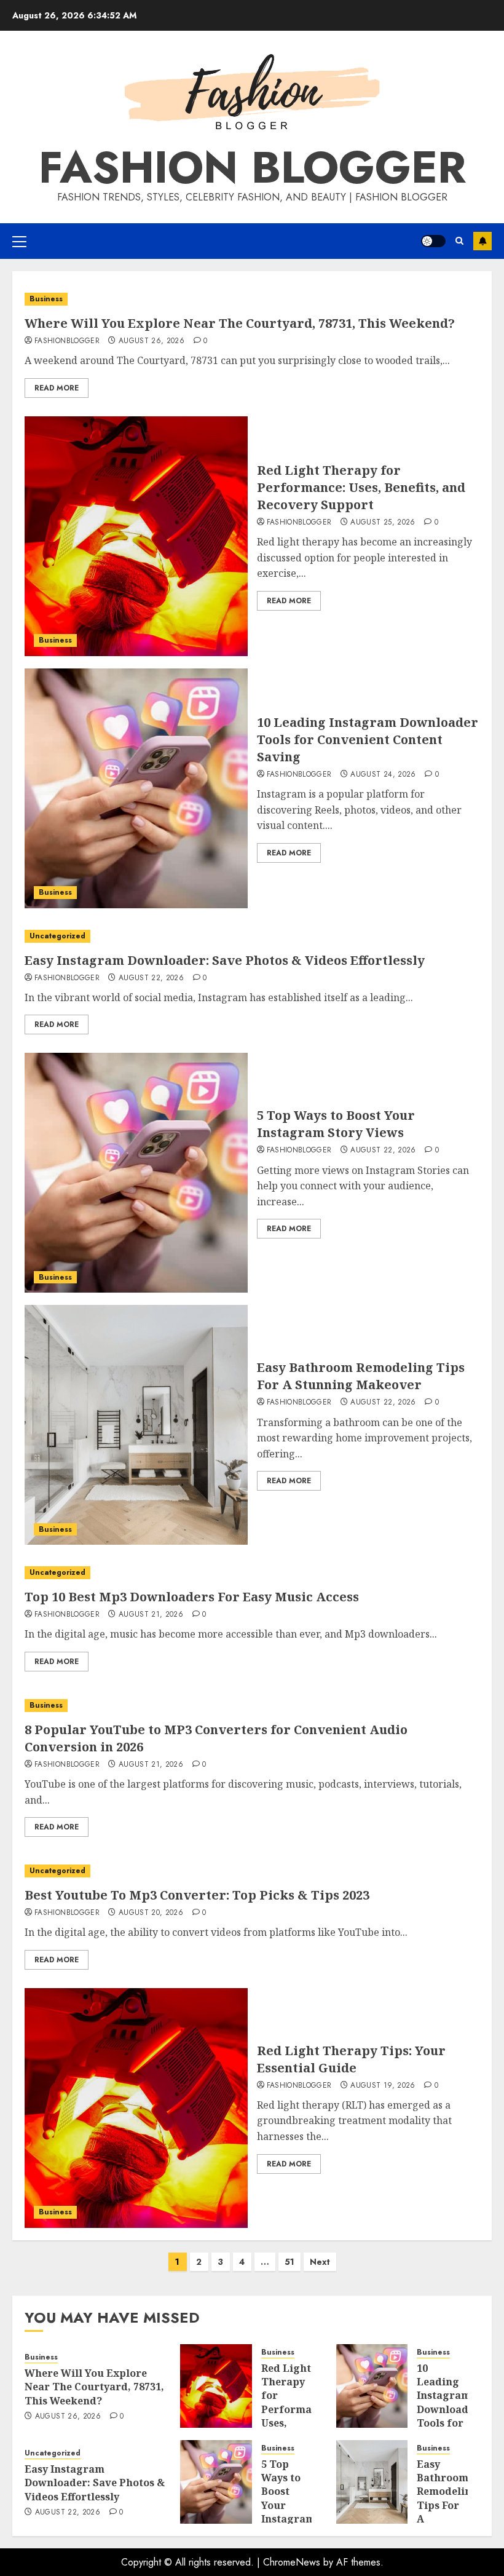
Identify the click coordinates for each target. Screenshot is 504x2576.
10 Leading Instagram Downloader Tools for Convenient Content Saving (368, 739)
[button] (19, 241)
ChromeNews (292, 2562)
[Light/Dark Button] (433, 241)
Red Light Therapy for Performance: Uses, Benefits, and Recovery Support (361, 487)
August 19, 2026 (383, 2086)
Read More (57, 388)
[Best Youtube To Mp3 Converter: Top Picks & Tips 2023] (252, 1871)
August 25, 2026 (383, 523)
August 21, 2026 (151, 1615)
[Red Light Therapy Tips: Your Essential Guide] (136, 2108)
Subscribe (482, 241)
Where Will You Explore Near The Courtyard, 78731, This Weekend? (240, 323)
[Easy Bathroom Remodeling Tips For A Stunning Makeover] (136, 1425)
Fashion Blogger (252, 167)
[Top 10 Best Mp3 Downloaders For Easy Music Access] (252, 1573)
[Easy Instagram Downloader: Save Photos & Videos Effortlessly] (252, 936)
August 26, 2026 (152, 341)
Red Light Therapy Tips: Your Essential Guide (351, 2059)
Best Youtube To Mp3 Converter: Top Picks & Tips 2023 (197, 1895)
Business (46, 299)
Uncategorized (57, 936)
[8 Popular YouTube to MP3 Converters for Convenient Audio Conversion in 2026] (252, 1706)
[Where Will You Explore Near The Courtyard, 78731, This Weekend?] (252, 299)
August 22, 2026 (151, 978)
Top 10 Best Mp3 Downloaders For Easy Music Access (192, 1597)
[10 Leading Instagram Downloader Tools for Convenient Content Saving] (136, 788)
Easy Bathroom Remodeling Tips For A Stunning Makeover (361, 1376)
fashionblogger (67, 341)
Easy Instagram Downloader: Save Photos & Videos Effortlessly (225, 960)
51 (289, 2262)
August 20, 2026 (151, 1913)
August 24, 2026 (383, 775)
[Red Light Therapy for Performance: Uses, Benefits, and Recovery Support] (136, 536)
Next (320, 2262)
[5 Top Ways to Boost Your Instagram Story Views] (136, 1173)
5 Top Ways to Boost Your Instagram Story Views (336, 1124)
